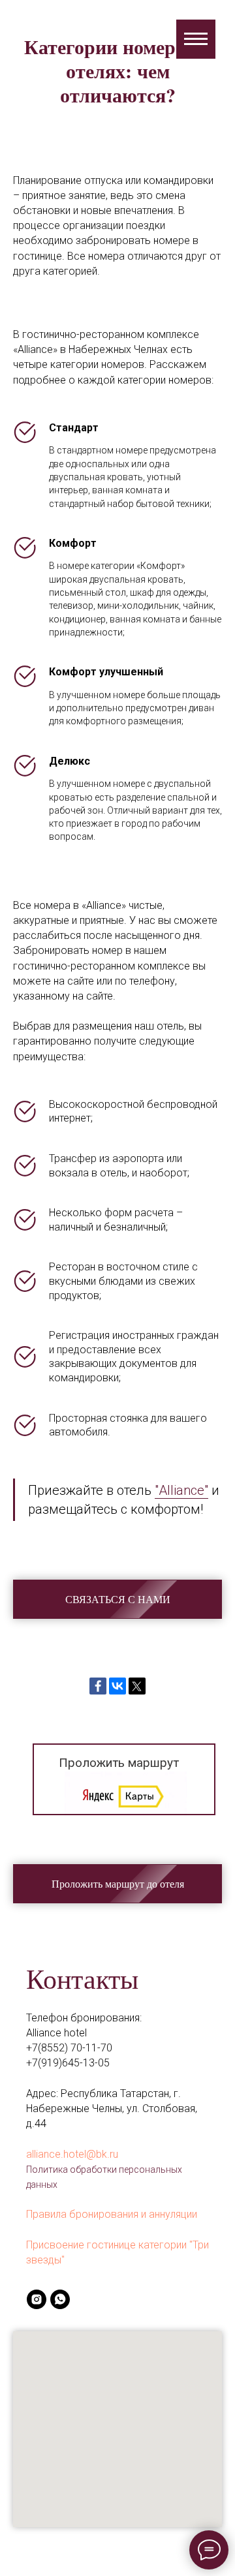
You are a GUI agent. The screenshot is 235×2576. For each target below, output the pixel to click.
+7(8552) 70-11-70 (69, 2048)
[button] (117, 1599)
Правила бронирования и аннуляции (112, 2214)
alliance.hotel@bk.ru (72, 2154)
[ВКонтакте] (117, 1686)
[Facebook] (98, 1686)
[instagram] (37, 2299)
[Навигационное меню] (196, 39)
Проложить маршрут (119, 1763)
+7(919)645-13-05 (68, 2063)
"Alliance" (181, 1490)
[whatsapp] (60, 2299)
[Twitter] (137, 1686)
